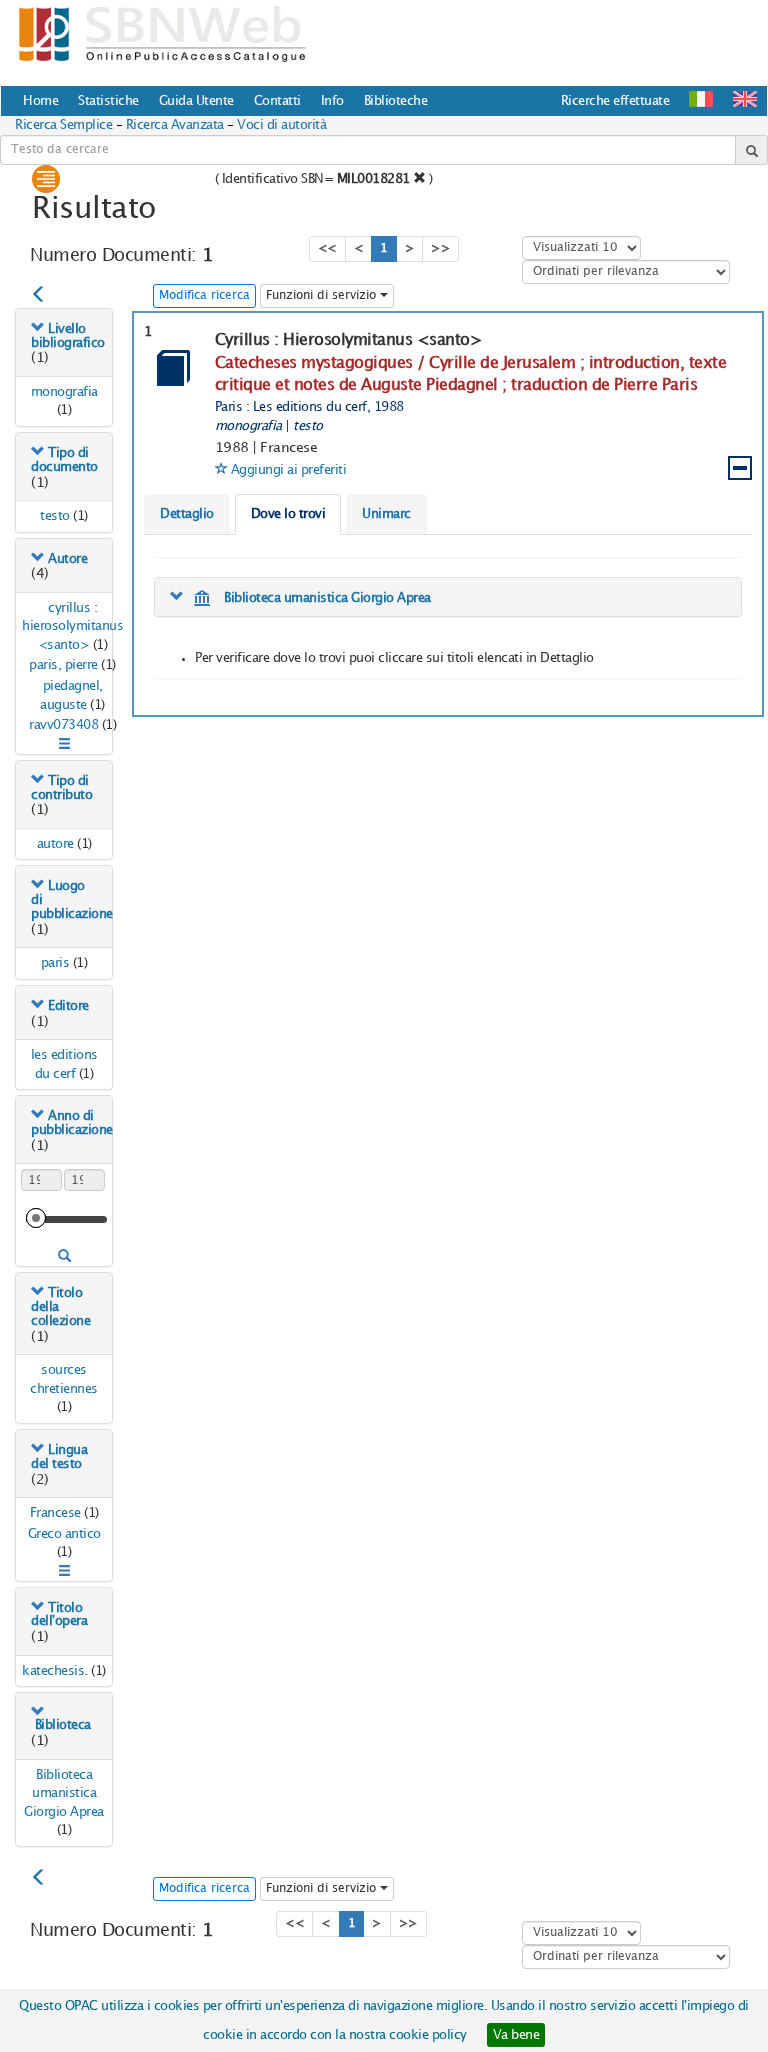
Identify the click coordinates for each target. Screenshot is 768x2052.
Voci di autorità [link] (281, 125)
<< (327, 248)
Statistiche (108, 101)
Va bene (516, 2035)
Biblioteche (396, 101)
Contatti (277, 101)
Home (40, 101)
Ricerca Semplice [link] (63, 125)
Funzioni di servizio (323, 295)
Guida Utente (196, 101)
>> (440, 248)
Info (332, 101)
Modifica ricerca (204, 295)
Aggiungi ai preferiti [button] (289, 470)
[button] (745, 99)
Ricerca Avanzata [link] (175, 125)
